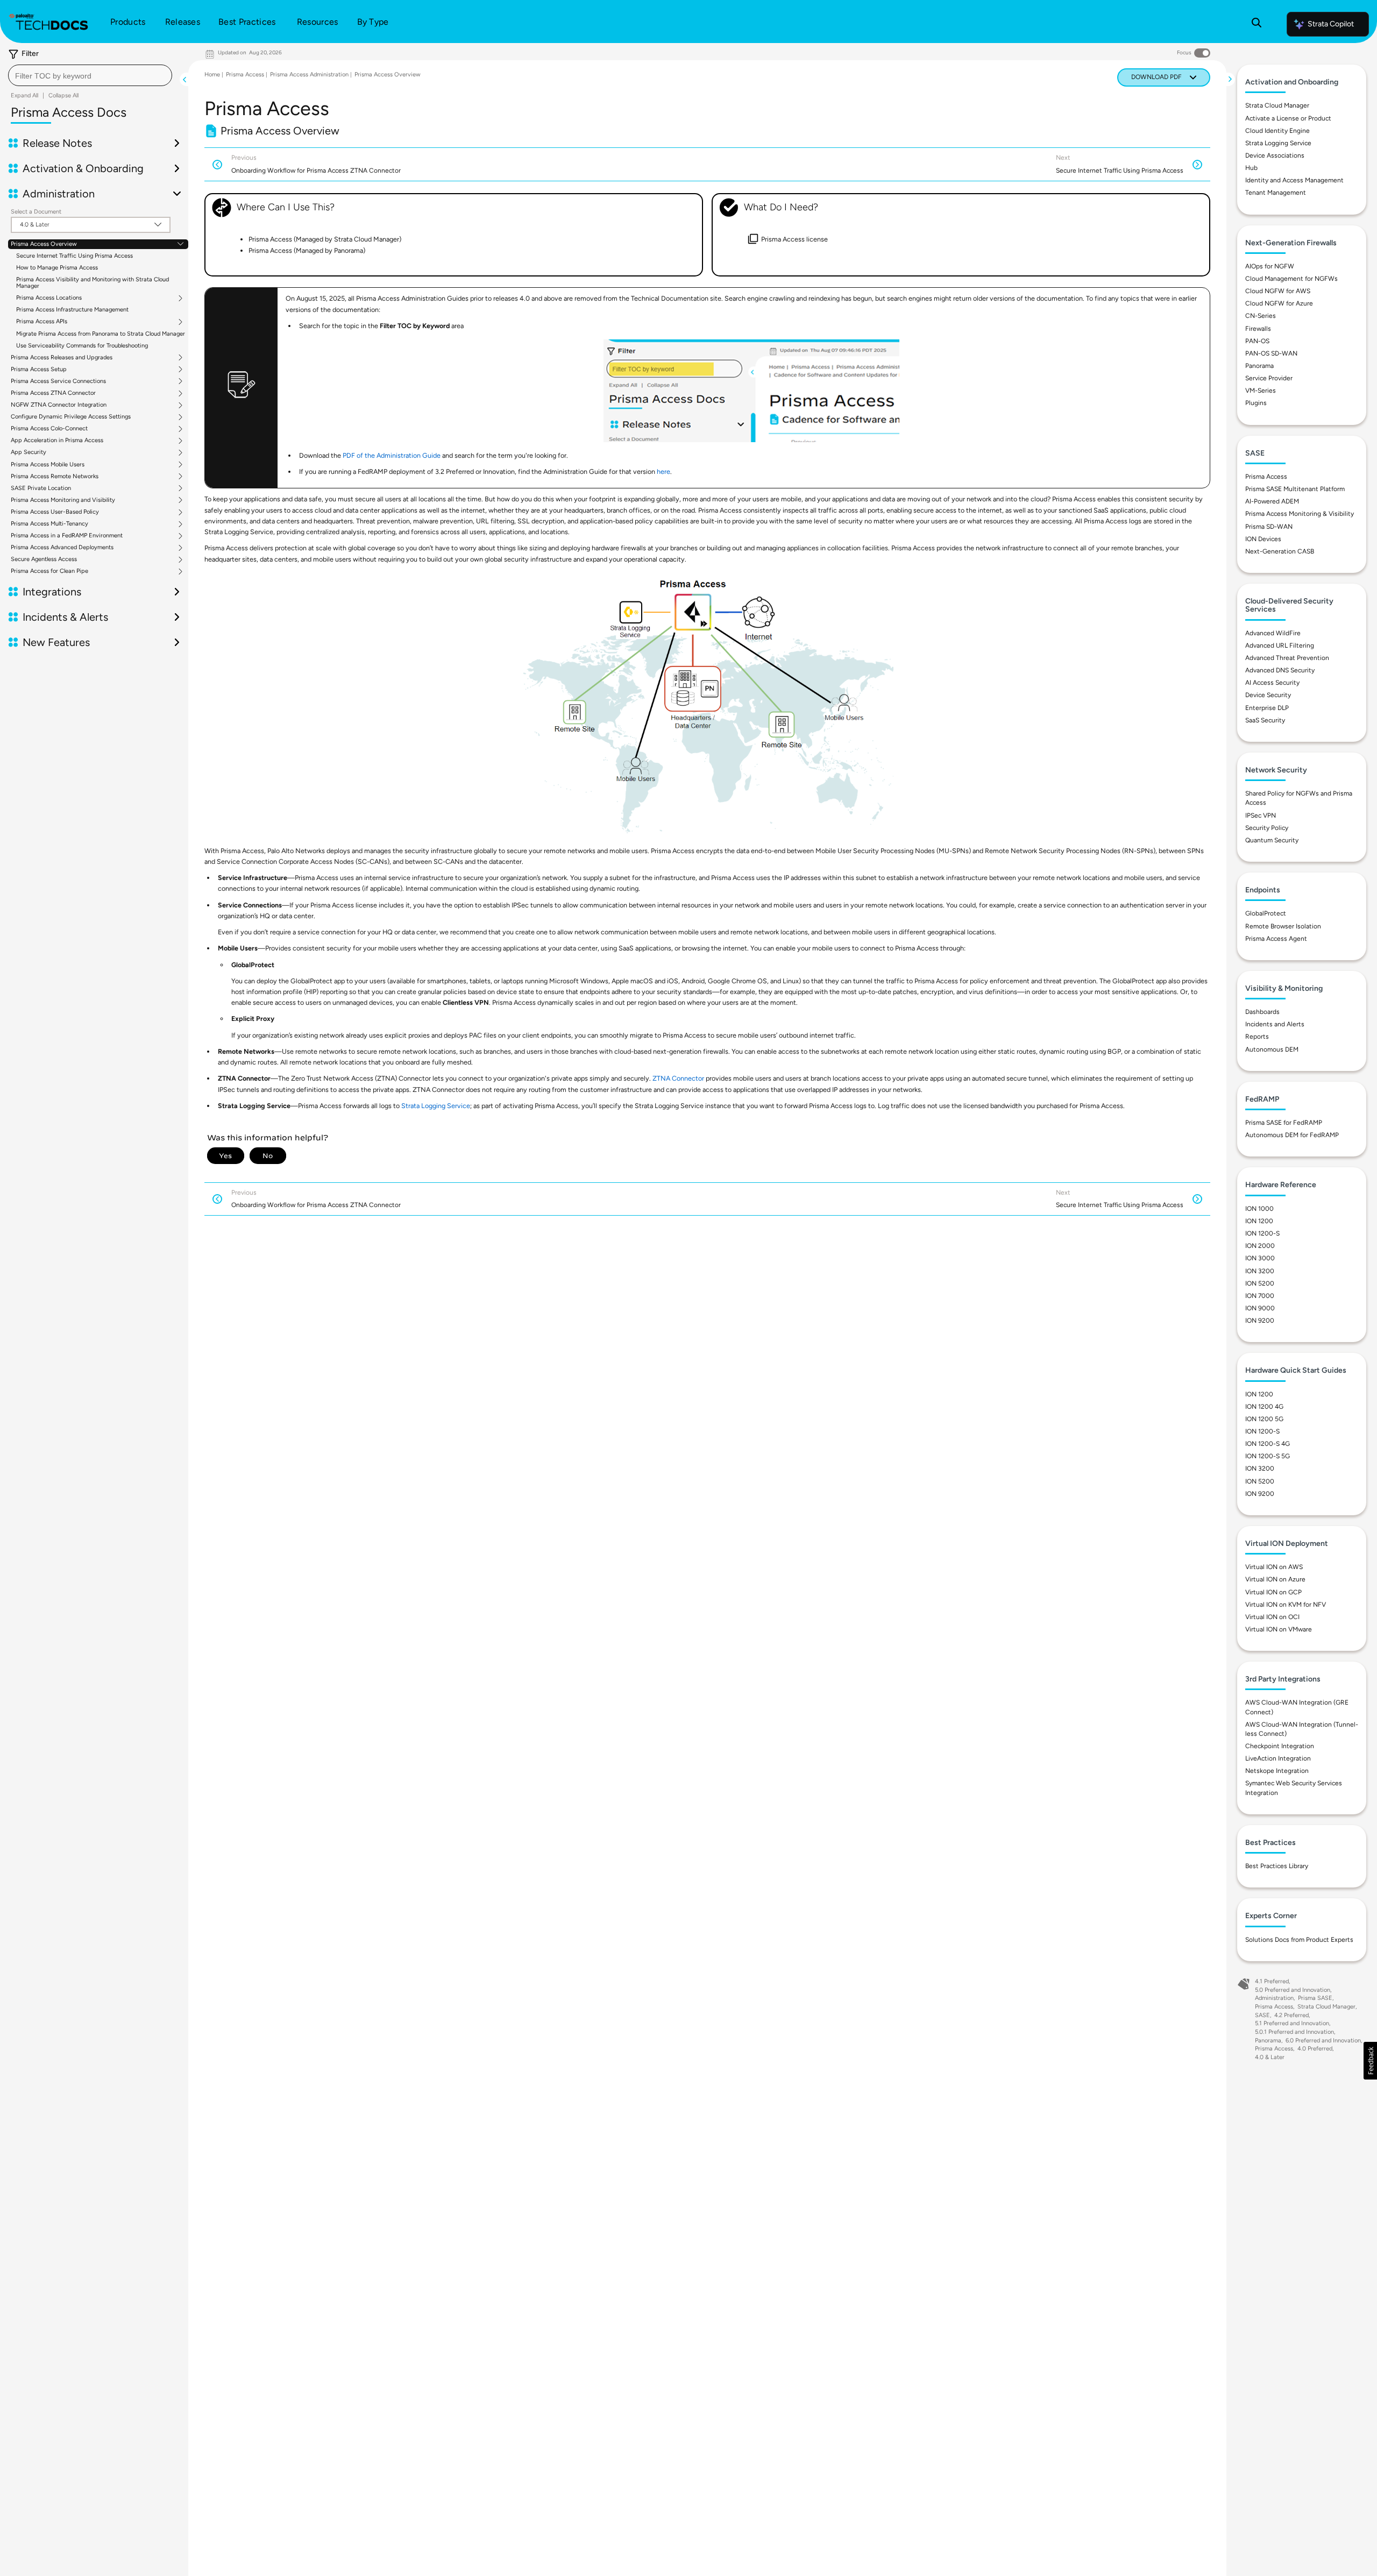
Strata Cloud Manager (1277, 105)
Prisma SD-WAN (1269, 527)
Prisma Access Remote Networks (55, 477)
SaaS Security (1265, 720)
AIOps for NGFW (1270, 266)
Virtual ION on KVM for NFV (1286, 1605)
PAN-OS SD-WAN (1271, 353)
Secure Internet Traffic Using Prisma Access (74, 256)
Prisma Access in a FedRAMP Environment (67, 536)
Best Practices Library (1277, 1866)
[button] (1370, 2061)
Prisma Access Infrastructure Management (72, 310)
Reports (1257, 1037)
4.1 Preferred (1272, 1981)
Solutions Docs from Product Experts (1299, 1940)
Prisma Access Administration (309, 74)
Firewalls (1258, 329)
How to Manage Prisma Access (57, 268)
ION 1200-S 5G (1268, 1456)
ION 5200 (1260, 1283)
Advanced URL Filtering (1280, 645)
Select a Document (36, 212)
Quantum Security (1272, 840)
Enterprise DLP (1267, 708)
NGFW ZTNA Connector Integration (59, 405)
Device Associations (1275, 155)
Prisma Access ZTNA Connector (53, 393)
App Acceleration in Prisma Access (57, 441)
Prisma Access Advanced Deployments (62, 548)
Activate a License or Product (1288, 118)
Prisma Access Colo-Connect (49, 429)
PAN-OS (1257, 341)
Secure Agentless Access (44, 559)
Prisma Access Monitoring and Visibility (63, 500)
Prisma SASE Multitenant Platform (1295, 489)
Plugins (1256, 403)
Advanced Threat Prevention (1287, 658)
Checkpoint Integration (1280, 1746)
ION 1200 (1259, 1221)
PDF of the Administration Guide (392, 455)
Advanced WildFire (1273, 633)
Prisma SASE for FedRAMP (1284, 1123)
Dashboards (1262, 1012)
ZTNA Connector (678, 1078)
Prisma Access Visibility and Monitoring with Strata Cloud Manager (93, 283)
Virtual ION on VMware (1279, 1629)
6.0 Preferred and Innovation (1323, 2041)
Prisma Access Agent (1276, 939)
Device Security (1268, 695)
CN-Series (1261, 316)
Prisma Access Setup (39, 370)
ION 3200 (1260, 1271)
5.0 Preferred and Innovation (1293, 1990)
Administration (1274, 1998)
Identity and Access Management (1294, 180)
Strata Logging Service (436, 1106)
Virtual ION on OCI (1272, 1617)
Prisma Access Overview (44, 244)
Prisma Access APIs (42, 322)
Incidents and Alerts (1275, 1024)
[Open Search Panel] (1257, 24)
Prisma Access (245, 74)
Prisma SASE (1315, 1998)
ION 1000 (1259, 1209)
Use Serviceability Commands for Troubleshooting (82, 346)
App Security (29, 452)
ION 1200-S (1262, 1233)
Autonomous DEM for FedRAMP (1292, 1135)
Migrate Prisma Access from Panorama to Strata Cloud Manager (101, 334)
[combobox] (90, 75)
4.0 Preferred (1315, 2049)
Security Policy (1267, 828)
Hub (1251, 168)
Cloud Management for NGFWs (1291, 279)
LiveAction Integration (1278, 1758)
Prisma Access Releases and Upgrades (62, 358)
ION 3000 (1260, 1258)
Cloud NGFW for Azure (1279, 303)
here (663, 471)
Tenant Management (1276, 193)
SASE (1262, 2015)
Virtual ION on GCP (1273, 1592)
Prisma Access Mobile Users (48, 465)
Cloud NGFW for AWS (1278, 291)
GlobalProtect (1266, 913)
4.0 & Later (1270, 2057)
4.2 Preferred (1291, 2015)
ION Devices (1263, 539)
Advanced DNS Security (1280, 670)
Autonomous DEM (1272, 1049)
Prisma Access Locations (49, 298)
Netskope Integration (1277, 1771)
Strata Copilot (1331, 24)
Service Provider (1269, 378)
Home (212, 74)
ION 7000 (1260, 1296)
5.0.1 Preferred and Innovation (1294, 2032)
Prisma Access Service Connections (58, 381)
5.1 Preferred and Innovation (1292, 2023)
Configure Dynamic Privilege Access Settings (71, 417)
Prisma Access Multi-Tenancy (49, 524)
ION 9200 (1260, 1321)
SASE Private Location (41, 488)
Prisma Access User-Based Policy (55, 512)
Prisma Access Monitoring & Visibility (1300, 514)
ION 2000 (1260, 1246)
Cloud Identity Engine (1277, 131)
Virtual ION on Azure (1275, 1579)
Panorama (1259, 366)
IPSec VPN (1261, 815)
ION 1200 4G (1264, 1407)
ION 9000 (1260, 1308)
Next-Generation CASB (1280, 551)
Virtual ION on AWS (1274, 1567)
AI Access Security (1272, 683)
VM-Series (1261, 391)
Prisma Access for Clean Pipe (49, 571)
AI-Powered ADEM (1272, 501)
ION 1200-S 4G (1268, 1444)
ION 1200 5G (1264, 1419)
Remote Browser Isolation (1283, 926)
